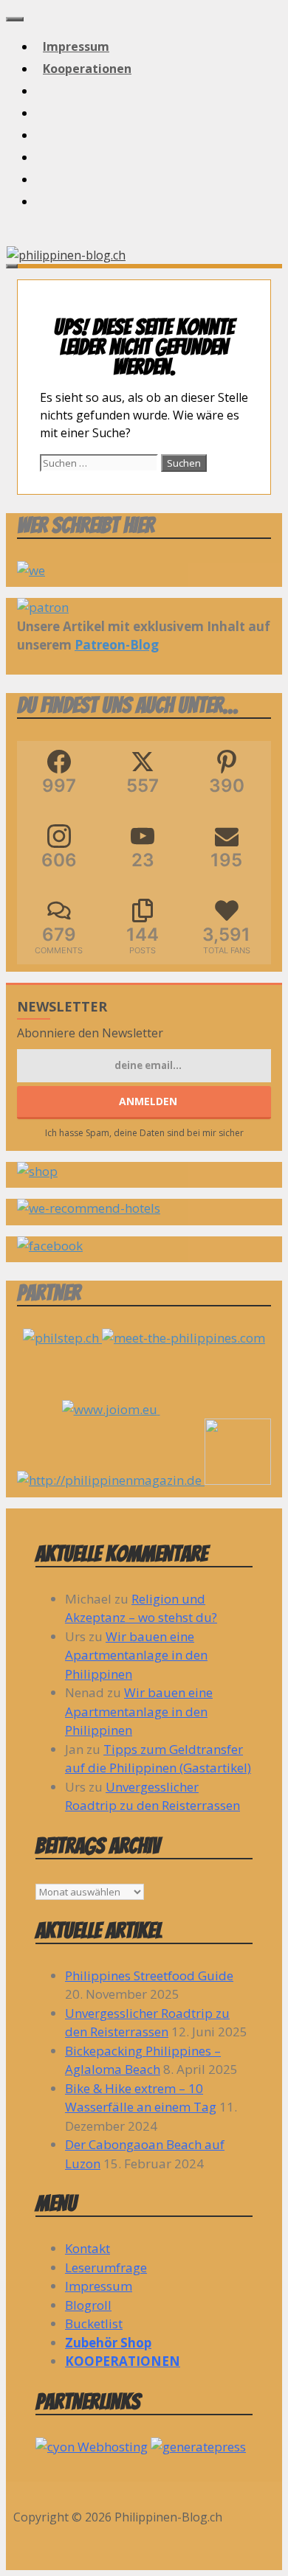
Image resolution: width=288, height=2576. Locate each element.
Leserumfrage (106, 2267)
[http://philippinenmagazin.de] (144, 1480)
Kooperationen (87, 69)
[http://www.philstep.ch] (62, 1338)
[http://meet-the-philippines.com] (184, 1338)
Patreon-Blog (117, 645)
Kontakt (88, 2248)
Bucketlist (94, 2323)
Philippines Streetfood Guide (149, 1975)
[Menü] (15, 19)
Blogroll (88, 2305)
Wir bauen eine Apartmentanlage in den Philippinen (136, 1655)
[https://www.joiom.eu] (144, 1409)
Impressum (76, 46)
